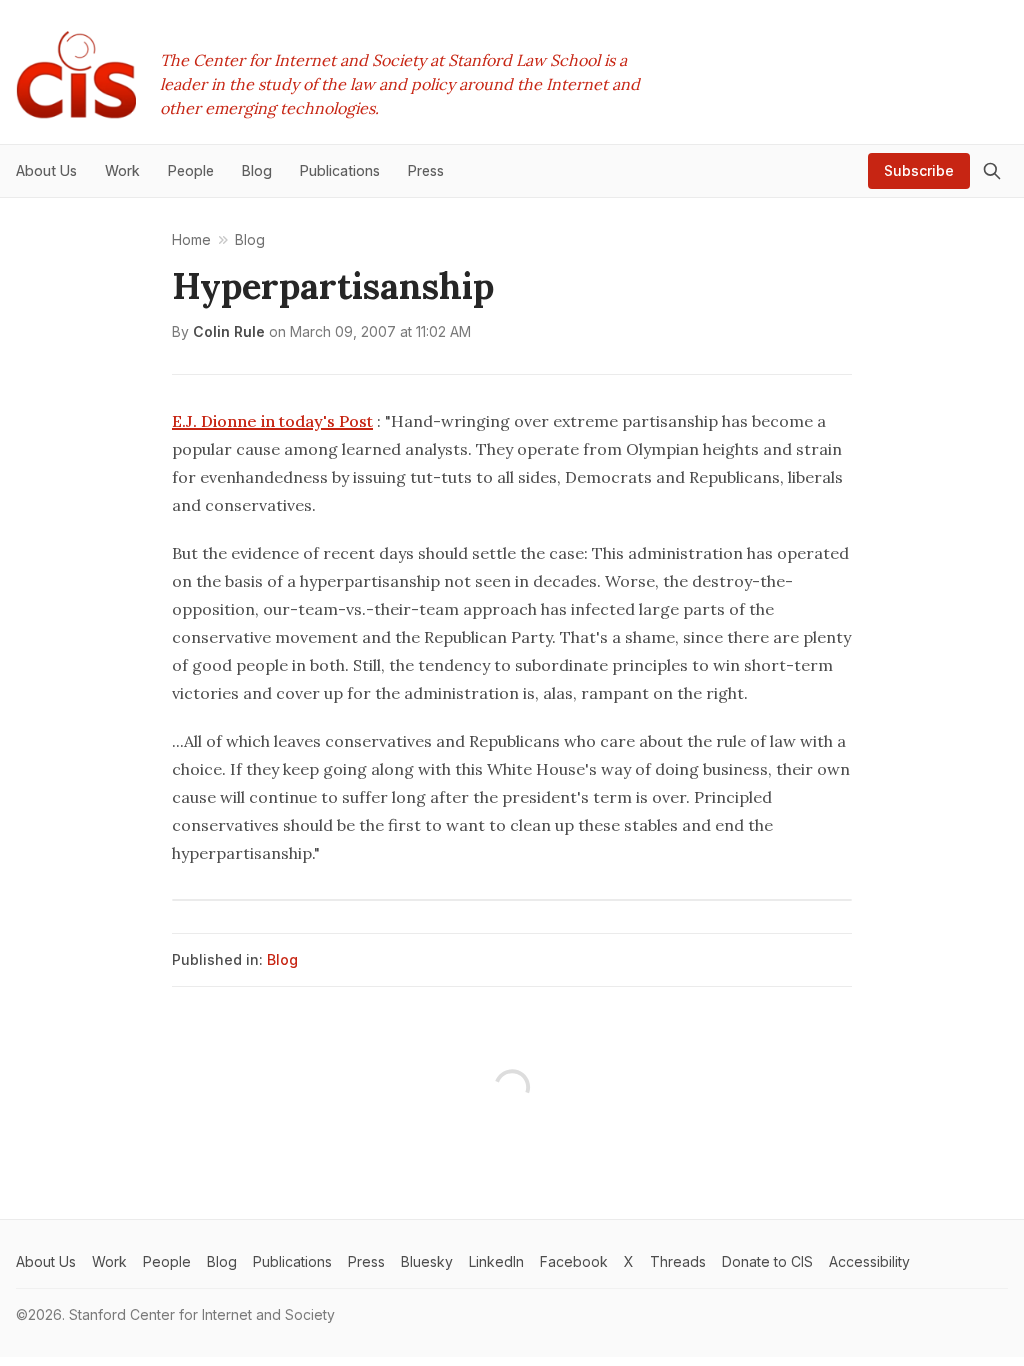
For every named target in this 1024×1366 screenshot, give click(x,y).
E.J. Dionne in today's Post (272, 421)
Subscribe (919, 170)
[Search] (992, 171)
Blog (282, 959)
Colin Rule (229, 331)
